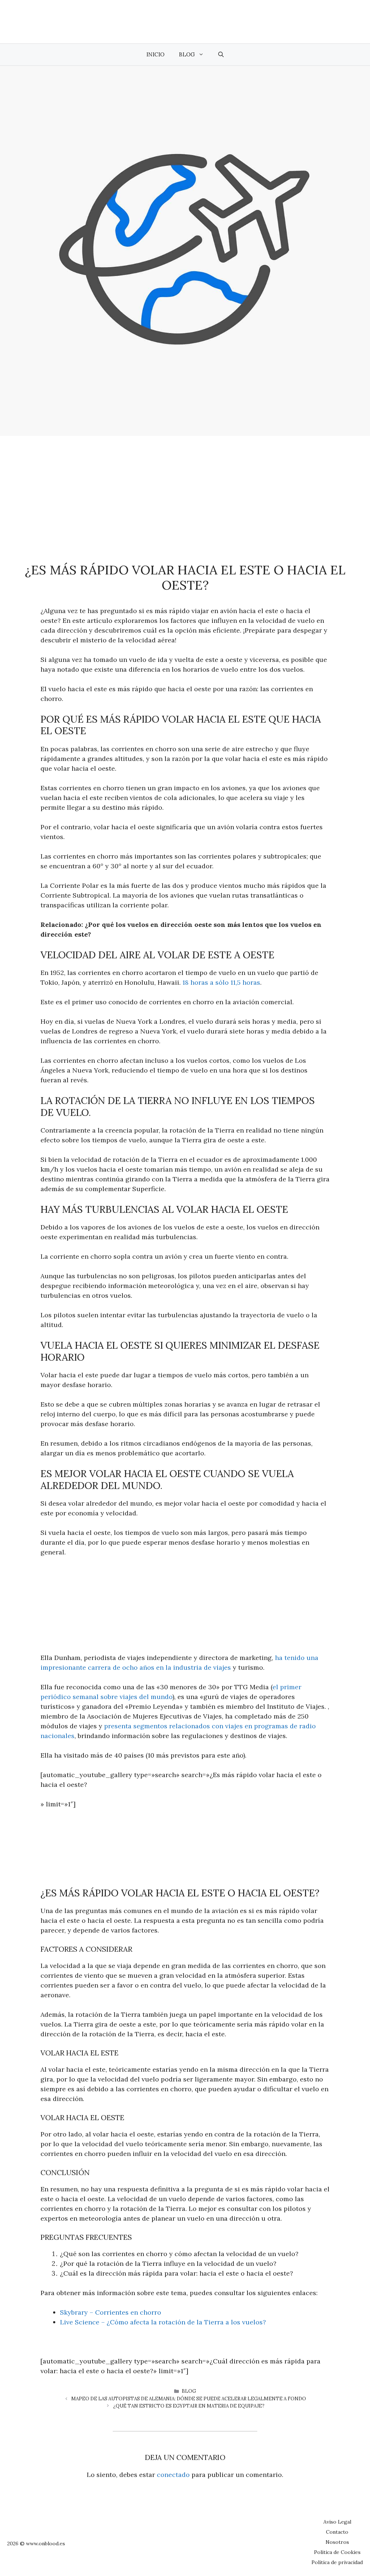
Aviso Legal (337, 2522)
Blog (187, 54)
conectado (173, 2475)
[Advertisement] (185, 490)
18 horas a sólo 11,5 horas (221, 982)
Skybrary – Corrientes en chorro (111, 2312)
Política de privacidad (337, 2562)
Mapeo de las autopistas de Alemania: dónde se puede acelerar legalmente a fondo (189, 2399)
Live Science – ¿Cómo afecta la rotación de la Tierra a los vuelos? (163, 2322)
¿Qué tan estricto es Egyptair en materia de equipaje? (189, 2406)
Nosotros (337, 2542)
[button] (221, 55)
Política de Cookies (337, 2552)
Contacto (337, 2532)
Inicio (155, 54)
